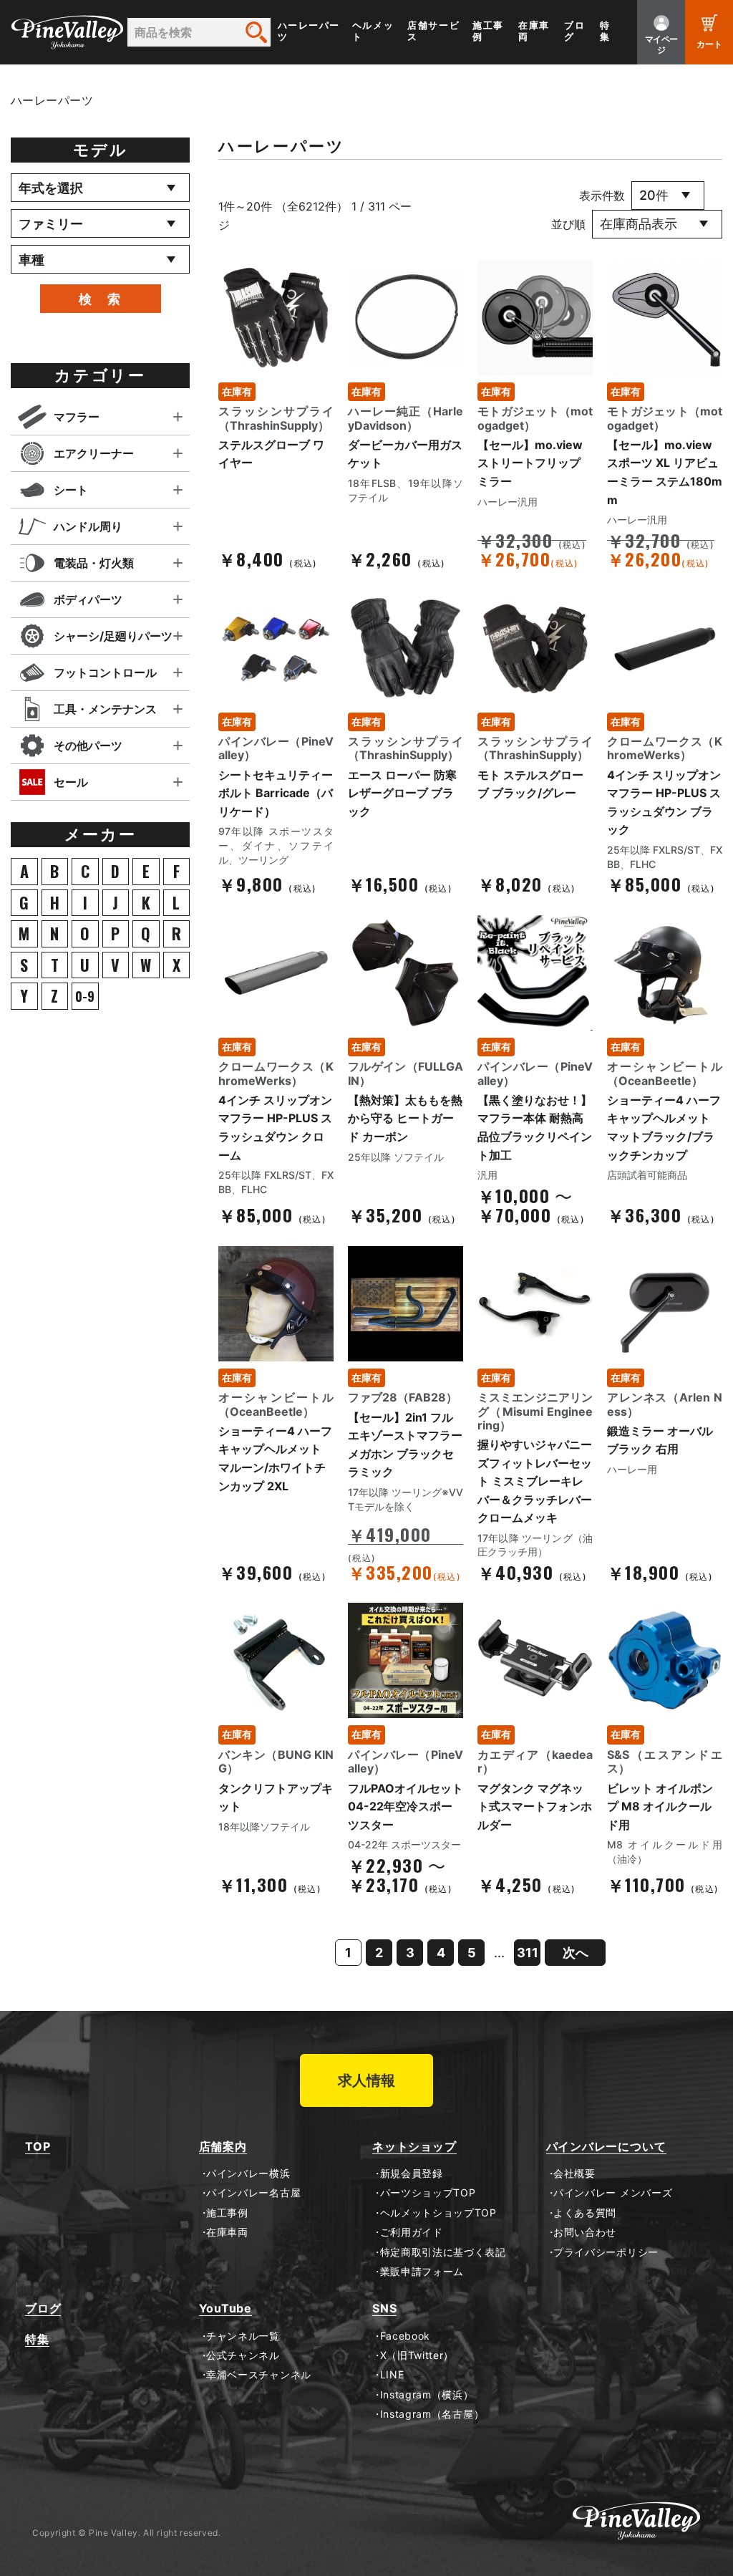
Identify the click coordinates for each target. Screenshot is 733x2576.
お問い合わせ (585, 2232)
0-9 (85, 996)
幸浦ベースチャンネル (259, 2375)
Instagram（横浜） (427, 2395)
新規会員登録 (412, 2174)
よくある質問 (585, 2213)
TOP (38, 2147)
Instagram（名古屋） (432, 2414)
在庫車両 (534, 31)
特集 (605, 31)
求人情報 (366, 2080)
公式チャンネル (243, 2355)
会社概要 (574, 2174)
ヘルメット (373, 31)
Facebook (405, 2336)
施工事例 (488, 31)
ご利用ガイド (412, 2232)
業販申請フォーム (422, 2272)
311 (528, 1953)
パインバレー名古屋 (253, 2193)
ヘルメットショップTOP (438, 2213)
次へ (576, 1953)
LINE (392, 2375)
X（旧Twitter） (417, 2355)
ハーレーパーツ (309, 31)
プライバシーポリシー (606, 2252)
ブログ (574, 31)
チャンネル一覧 (243, 2336)
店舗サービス (433, 31)
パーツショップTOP (428, 2193)
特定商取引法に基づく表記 (443, 2252)
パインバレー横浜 (248, 2174)
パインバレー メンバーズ (613, 2193)
